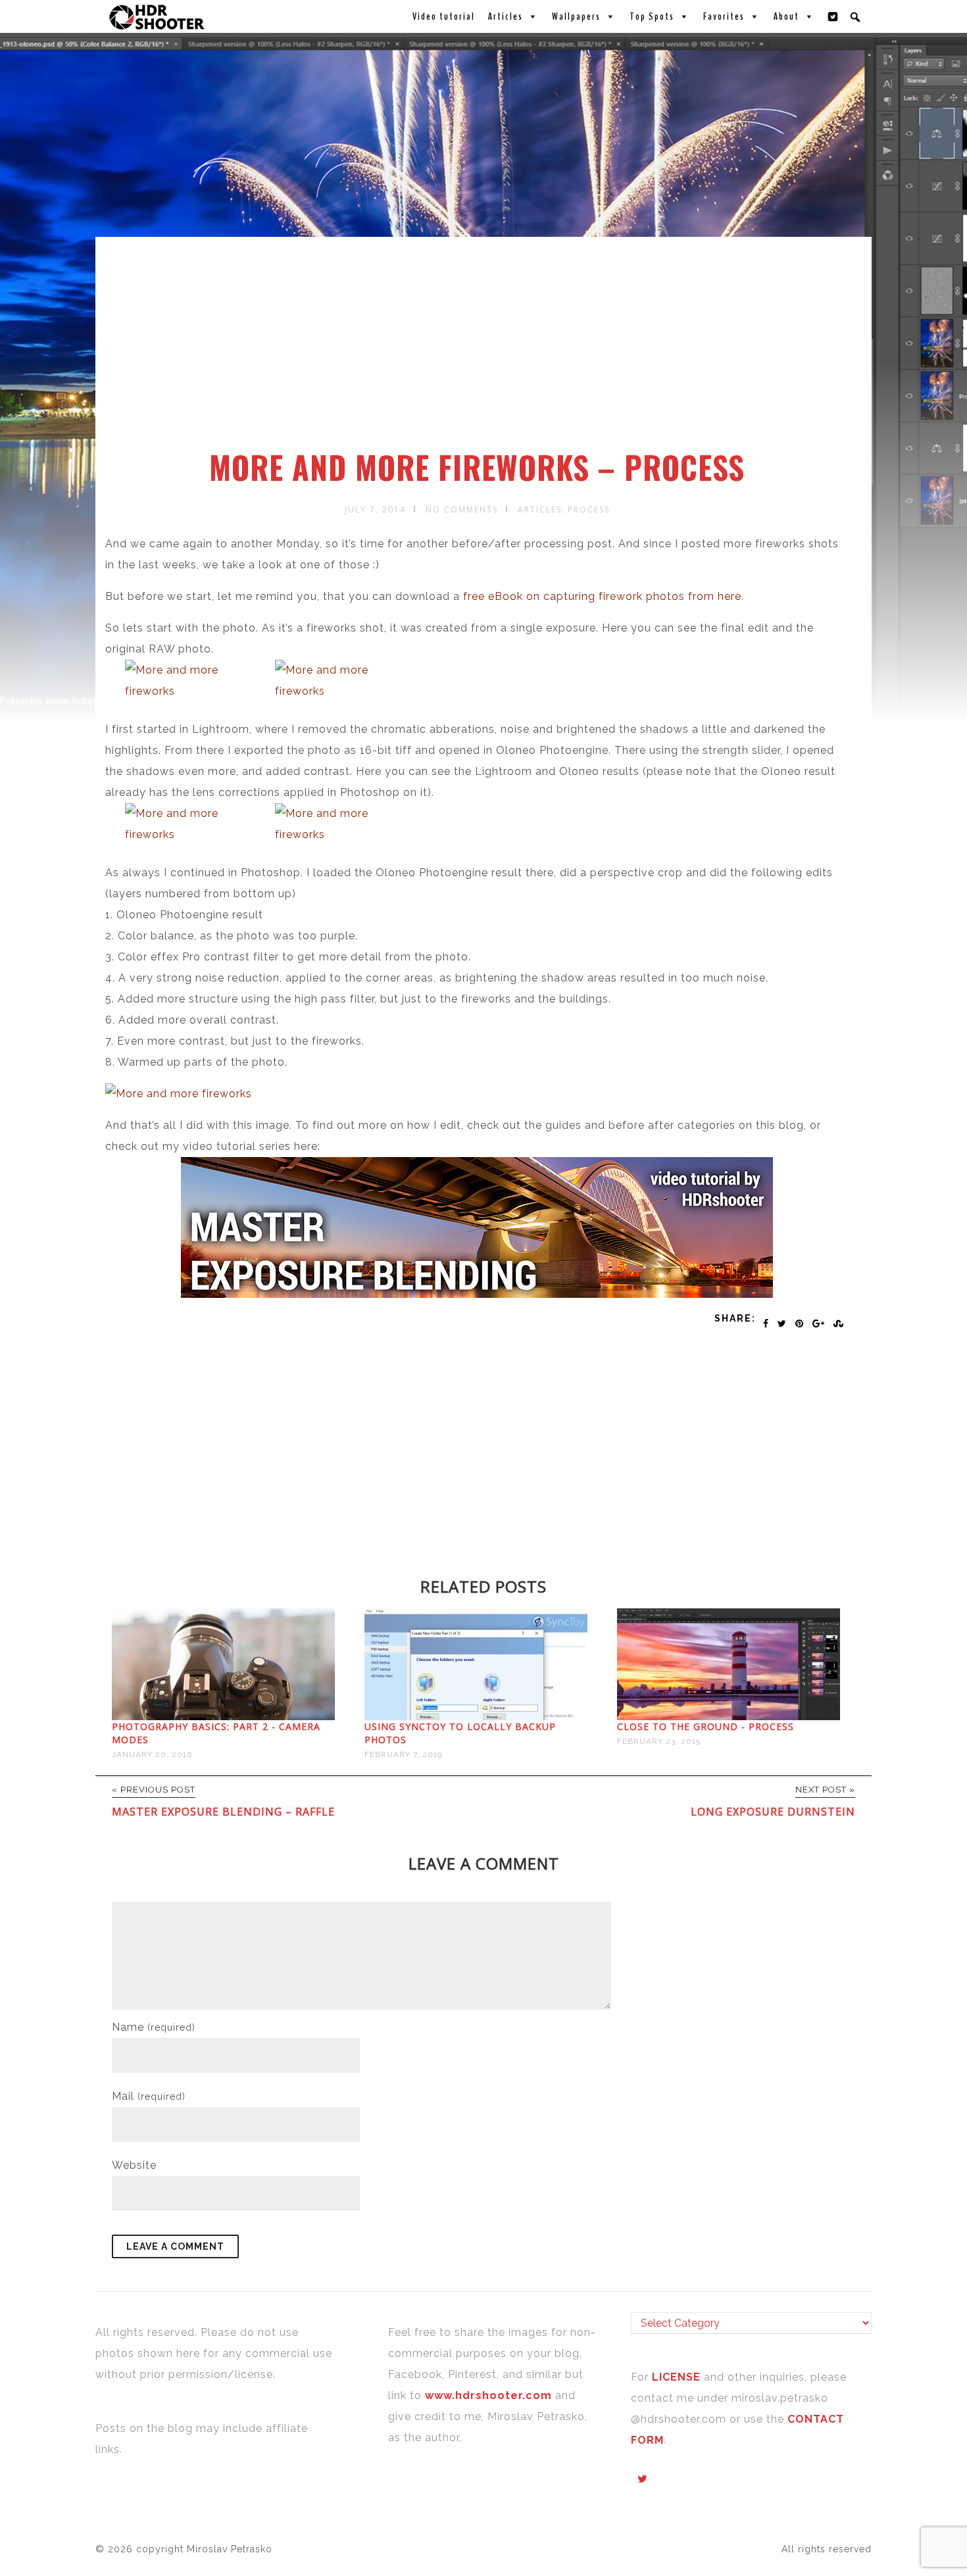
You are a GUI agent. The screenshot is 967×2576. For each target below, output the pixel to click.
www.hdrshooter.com (488, 2395)
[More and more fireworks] (197, 681)
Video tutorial (444, 16)
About (786, 16)
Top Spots (652, 16)
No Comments (462, 509)
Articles (506, 16)
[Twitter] (833, 16)
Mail (149, 2096)
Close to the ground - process (706, 1726)
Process (589, 509)
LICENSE (678, 2377)
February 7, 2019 (403, 1754)
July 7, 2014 (375, 509)
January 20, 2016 (152, 1754)
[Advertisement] (485, 351)
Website (134, 2165)
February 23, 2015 (659, 1741)
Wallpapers (576, 16)
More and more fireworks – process (477, 467)
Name (154, 2027)
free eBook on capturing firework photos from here (602, 596)
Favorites (724, 16)
